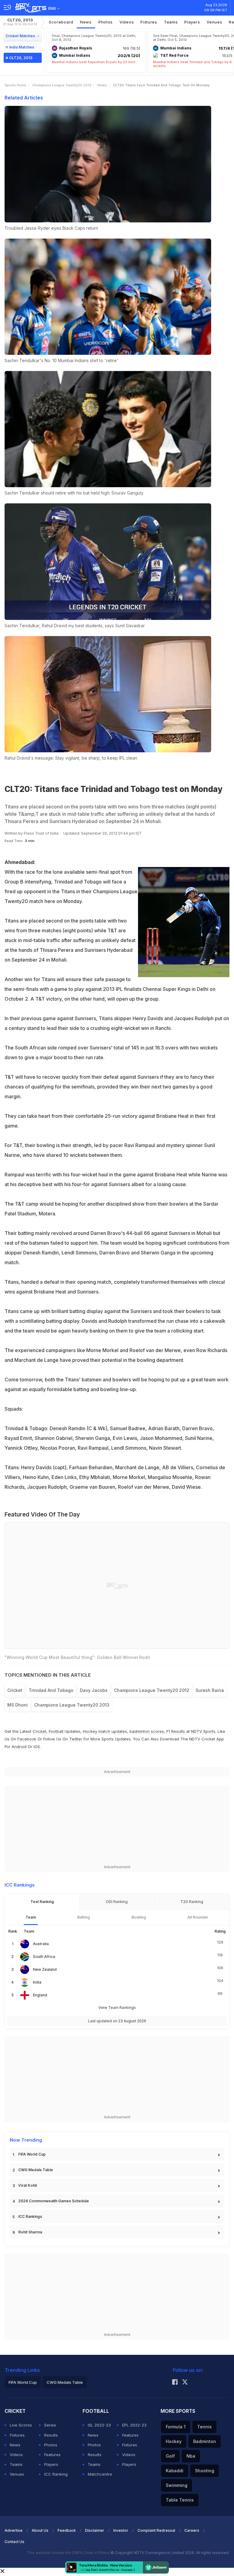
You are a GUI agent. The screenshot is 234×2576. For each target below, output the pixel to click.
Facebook (27, 1739)
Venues (214, 22)
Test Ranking (42, 1902)
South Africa (44, 1957)
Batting (84, 1917)
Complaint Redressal (156, 2530)
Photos (106, 22)
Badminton (205, 2441)
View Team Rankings (117, 2008)
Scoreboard (61, 22)
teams (171, 22)
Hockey (174, 2441)
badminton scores (147, 1731)
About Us (40, 2530)
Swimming (177, 2485)
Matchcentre (100, 2474)
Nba (191, 2456)
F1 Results (176, 1731)
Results (51, 2435)
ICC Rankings (30, 2216)
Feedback (67, 2530)
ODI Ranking (117, 1902)
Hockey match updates (105, 1731)
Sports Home (15, 85)
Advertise (14, 2530)
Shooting (205, 2471)
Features (52, 2455)
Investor (121, 2530)
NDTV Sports (203, 1731)
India (37, 1982)
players (192, 22)
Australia (41, 1944)
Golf (170, 2456)
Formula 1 (176, 2427)
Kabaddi (175, 2471)
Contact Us (14, 2542)
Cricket (39, 1731)
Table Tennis (180, 2500)
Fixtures (149, 22)
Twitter (76, 1739)
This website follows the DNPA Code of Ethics (69, 2553)
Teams (16, 2464)
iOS (37, 1747)
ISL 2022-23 (99, 2425)
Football (57, 1731)
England (40, 1995)
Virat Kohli (28, 2185)
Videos (127, 22)
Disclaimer (95, 2530)
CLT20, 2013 (20, 22)
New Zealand (45, 1969)
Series (50, 2425)
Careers (192, 2530)
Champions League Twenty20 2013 (62, 85)
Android (19, 1747)
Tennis (204, 2427)
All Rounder (198, 1917)
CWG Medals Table (36, 2170)
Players (51, 2464)
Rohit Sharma (30, 2232)
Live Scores (21, 2425)
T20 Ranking (192, 1902)
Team (31, 1917)
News (86, 22)
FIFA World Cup (32, 2154)
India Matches (22, 47)
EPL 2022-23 (134, 2425)
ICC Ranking (56, 2474)
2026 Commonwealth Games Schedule (54, 2201)
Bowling (139, 1917)
